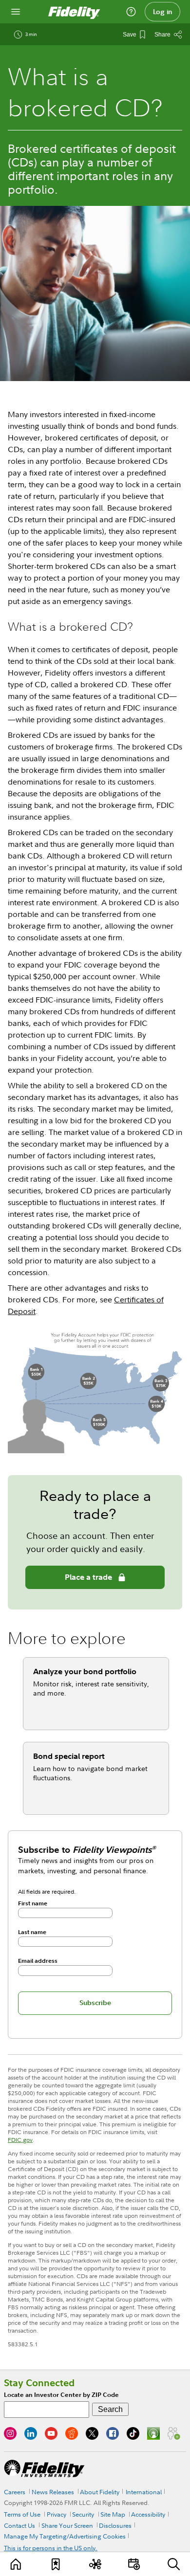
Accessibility (148, 2514)
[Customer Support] (131, 12)
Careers (15, 2492)
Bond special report (69, 1756)
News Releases (53, 2492)
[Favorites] (56, 2564)
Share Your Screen (67, 2525)
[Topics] (95, 2564)
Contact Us (19, 2525)
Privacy (57, 2514)
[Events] (134, 2564)
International (144, 2492)
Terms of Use (22, 2514)
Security (83, 2514)
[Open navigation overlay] (16, 12)
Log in (163, 12)
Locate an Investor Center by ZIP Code (61, 2395)
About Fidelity (100, 2492)
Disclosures (115, 2525)
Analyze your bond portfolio (85, 1671)
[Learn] (16, 2564)
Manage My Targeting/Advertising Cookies (65, 2536)
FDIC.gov (20, 2140)
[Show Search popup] (174, 2564)
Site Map (113, 2514)
